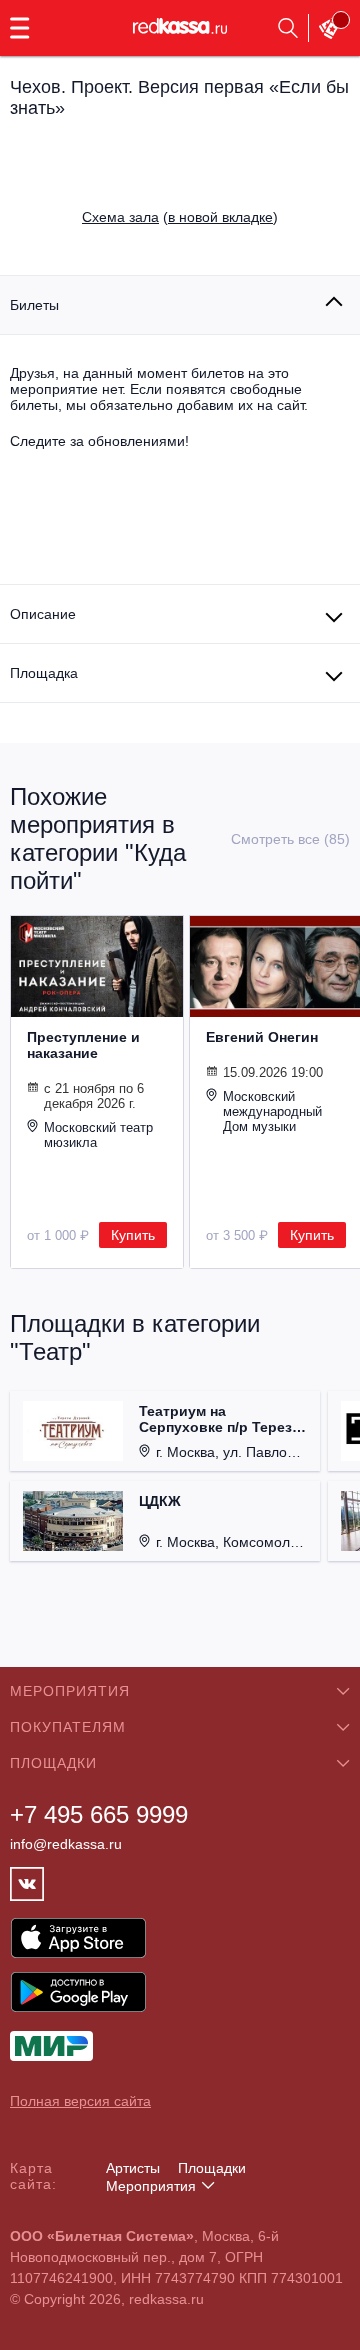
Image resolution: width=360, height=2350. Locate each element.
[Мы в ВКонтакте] (27, 1884)
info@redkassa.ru (66, 1844)
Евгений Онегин (262, 1037)
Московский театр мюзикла (98, 1135)
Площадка (44, 673)
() (180, 217)
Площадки (212, 2168)
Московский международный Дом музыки (272, 1111)
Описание (43, 614)
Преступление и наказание (83, 1045)
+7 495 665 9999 (99, 1814)
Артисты (133, 2168)
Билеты (34, 305)
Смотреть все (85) (290, 839)
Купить (133, 1235)
